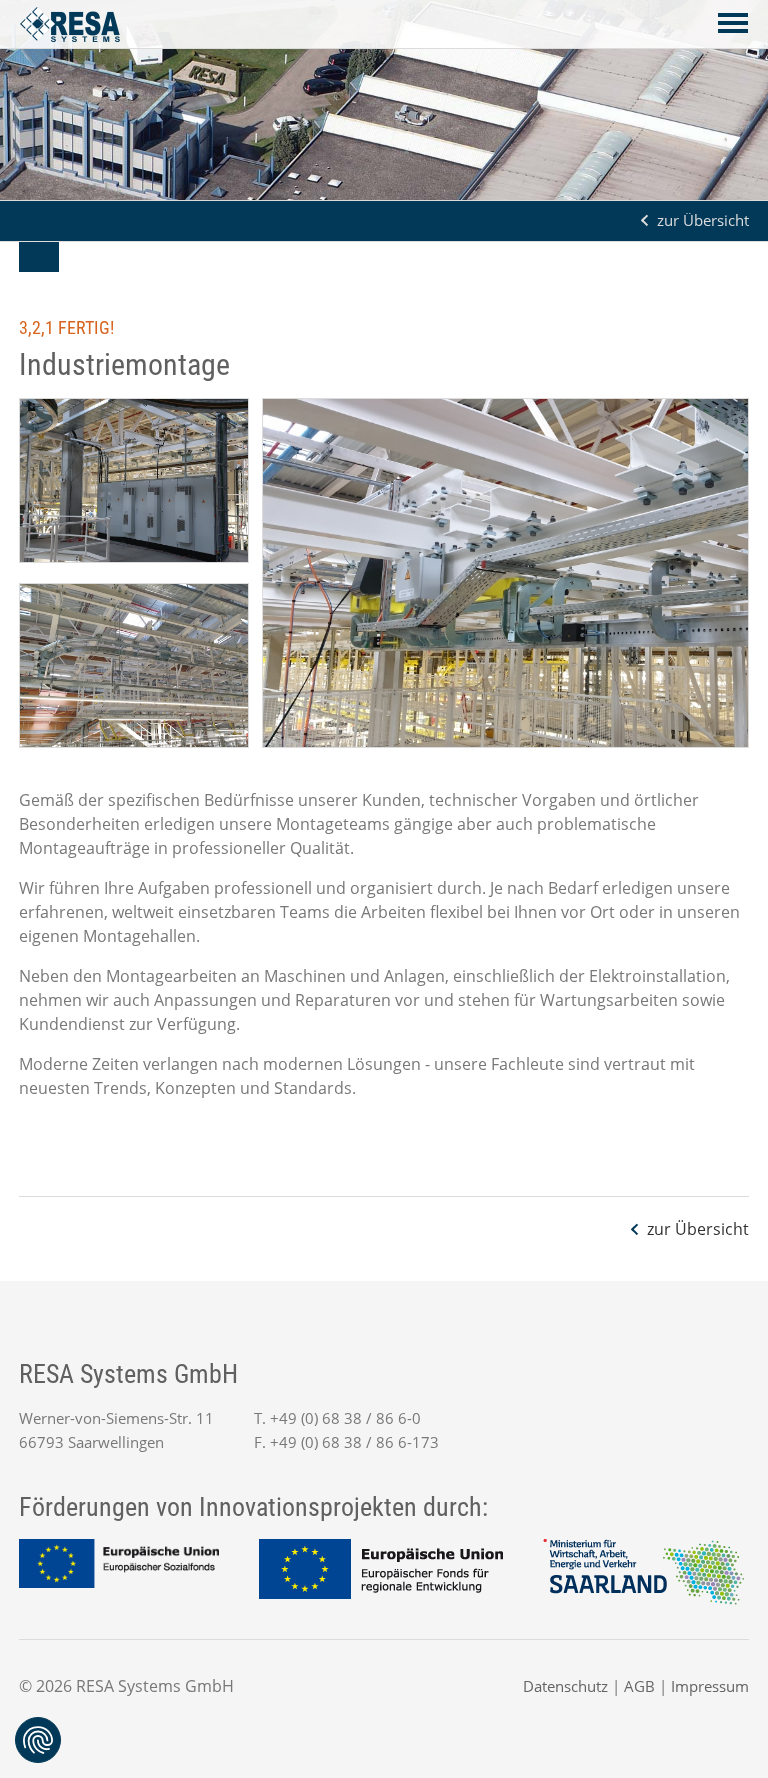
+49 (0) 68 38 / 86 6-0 (345, 1418)
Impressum (710, 1686)
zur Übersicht (703, 220)
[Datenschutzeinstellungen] (38, 1740)
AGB (639, 1686)
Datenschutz (565, 1686)
